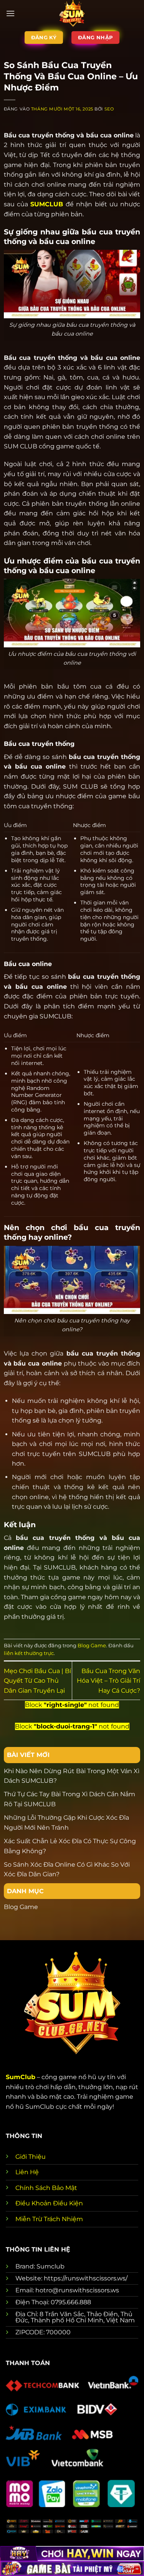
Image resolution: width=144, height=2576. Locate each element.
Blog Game (92, 1646)
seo (109, 109)
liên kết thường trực (29, 1653)
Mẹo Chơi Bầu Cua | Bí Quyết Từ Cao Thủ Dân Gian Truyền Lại (37, 1681)
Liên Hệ (27, 2172)
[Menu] (10, 13)
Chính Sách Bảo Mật (46, 2188)
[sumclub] (72, 13)
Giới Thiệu (31, 2157)
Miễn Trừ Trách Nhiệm (49, 2219)
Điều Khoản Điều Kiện (49, 2203)
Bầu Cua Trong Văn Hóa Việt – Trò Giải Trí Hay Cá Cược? (108, 1681)
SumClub (21, 2077)
